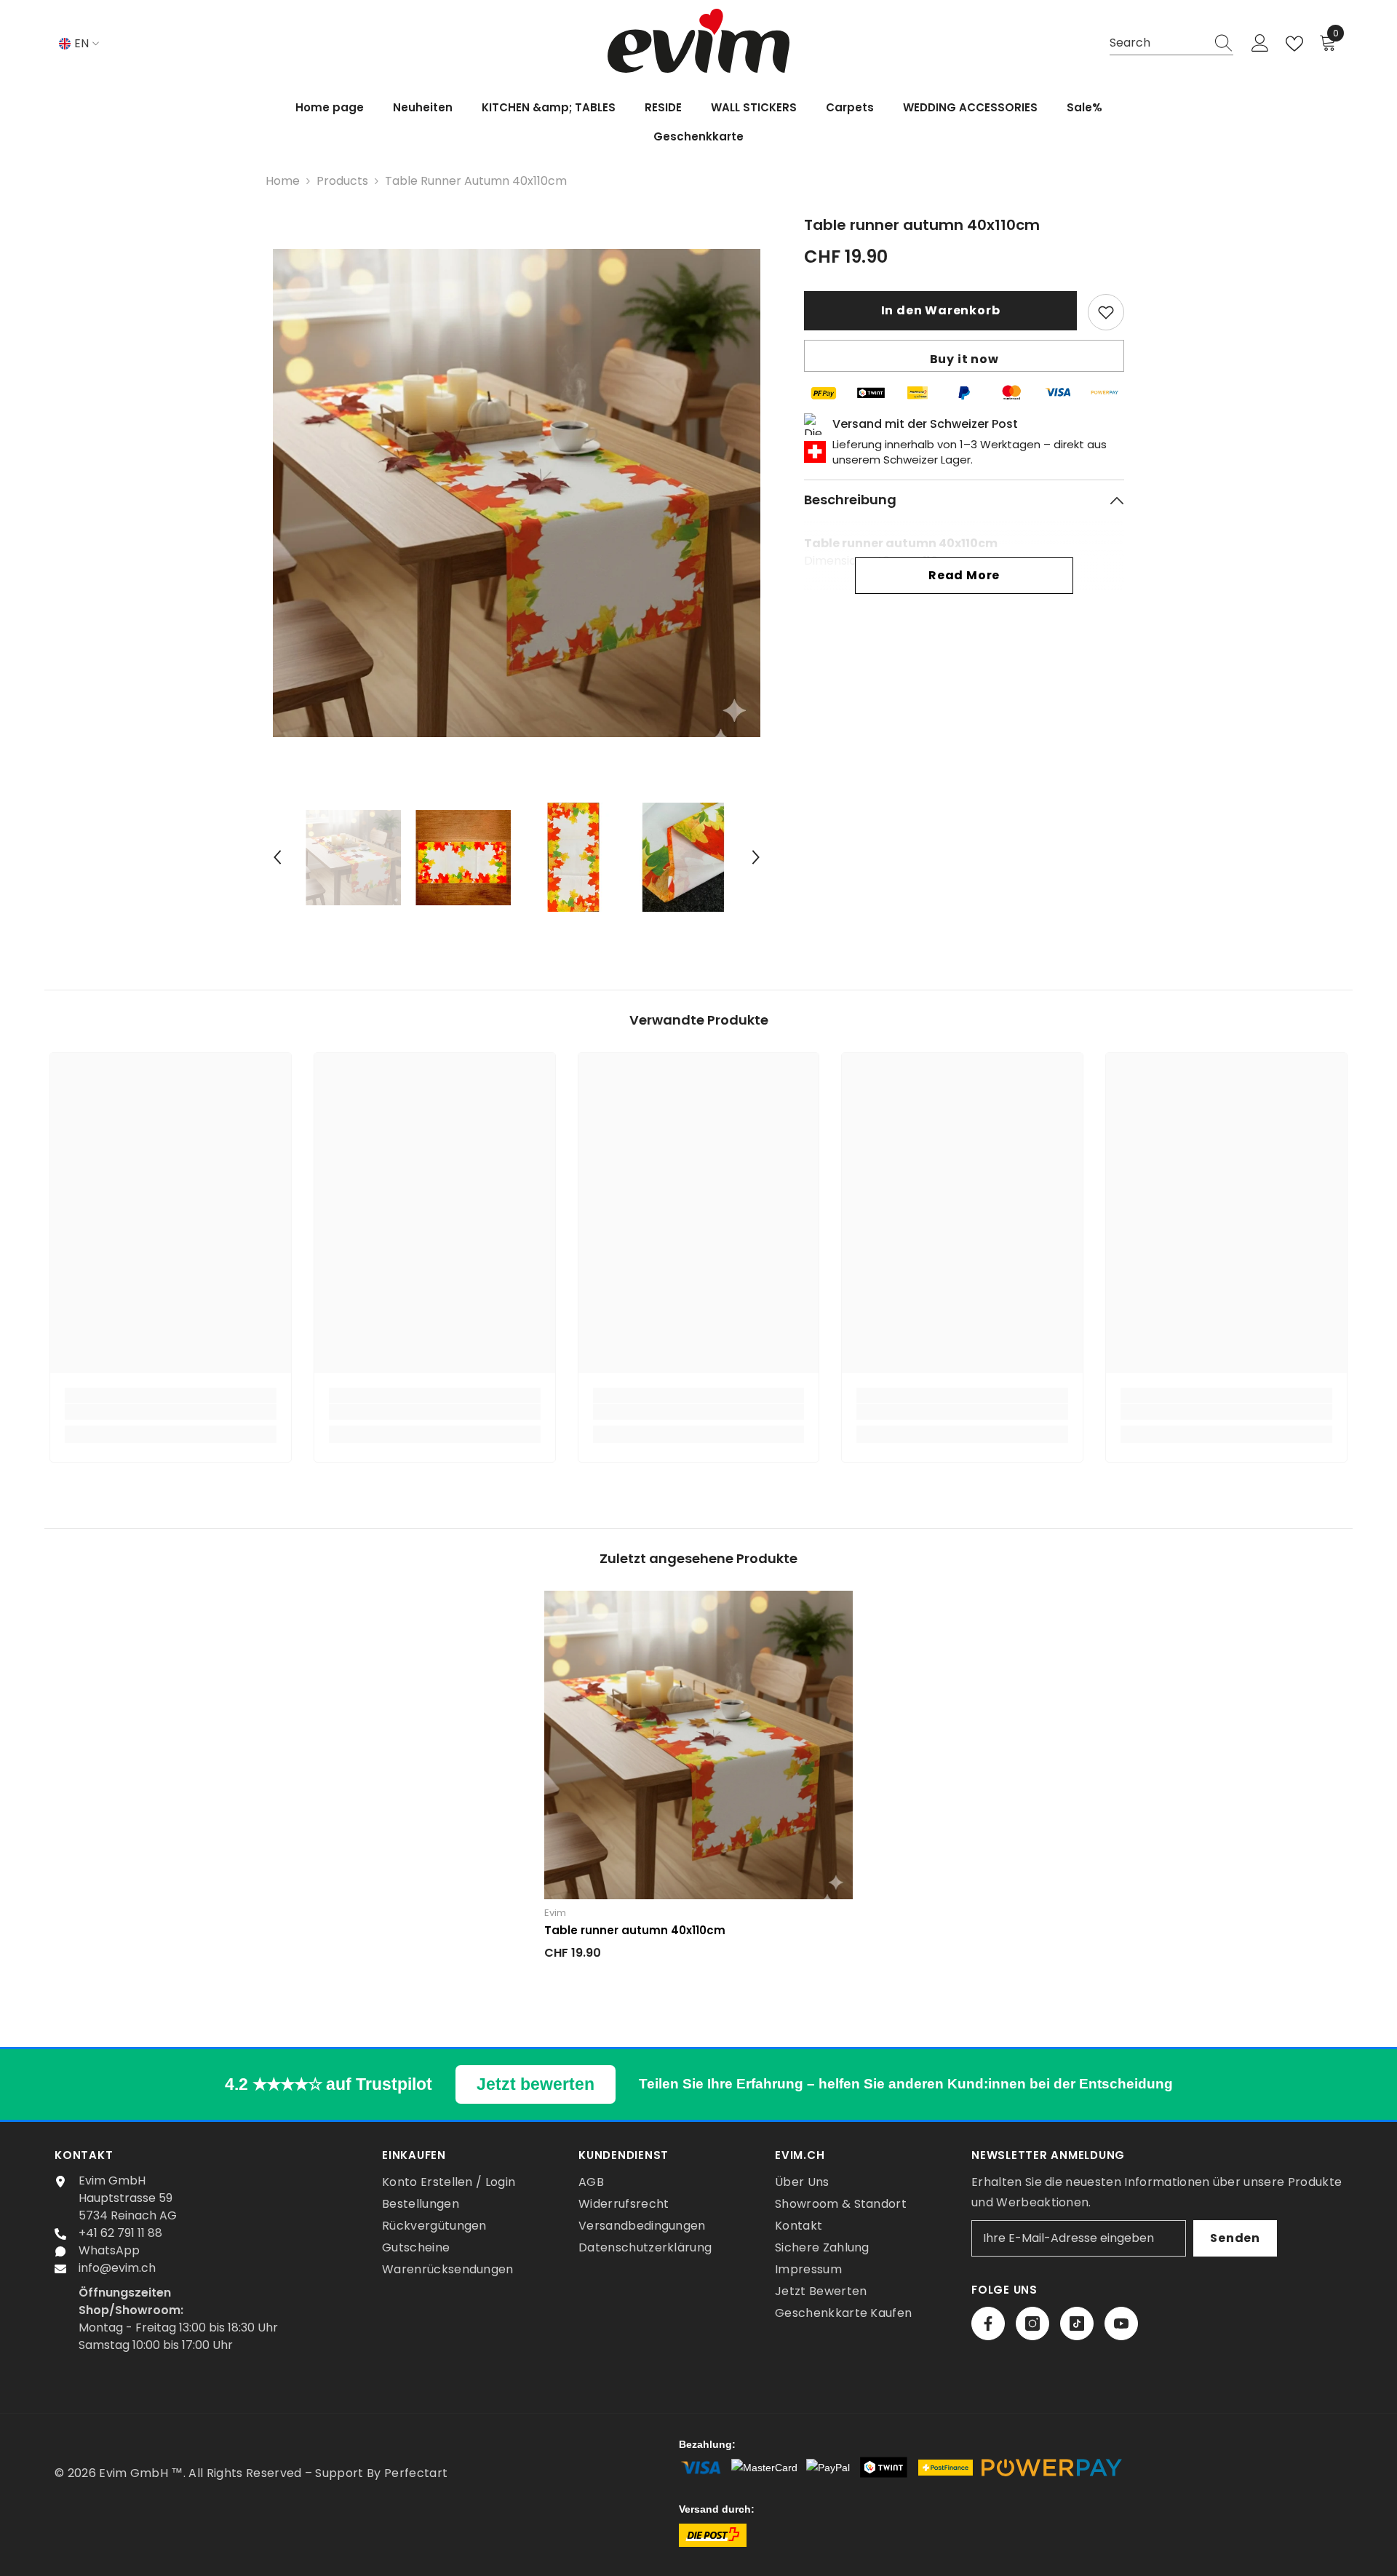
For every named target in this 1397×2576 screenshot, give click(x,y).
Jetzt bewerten (536, 2084)
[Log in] (1260, 44)
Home (283, 181)
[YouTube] (1121, 2323)
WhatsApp (109, 2250)
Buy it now (964, 359)
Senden (1235, 2238)
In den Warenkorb (941, 310)
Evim (555, 1913)
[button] (277, 857)
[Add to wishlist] (1106, 312)
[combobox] (1158, 43)
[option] (517, 493)
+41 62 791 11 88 (120, 2233)
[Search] (1171, 44)
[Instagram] (1032, 2323)
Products (342, 181)
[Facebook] (988, 2323)
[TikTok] (1077, 2323)
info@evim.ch (117, 2268)
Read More (964, 575)
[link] (171, 1412)
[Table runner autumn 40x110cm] (698, 1745)
